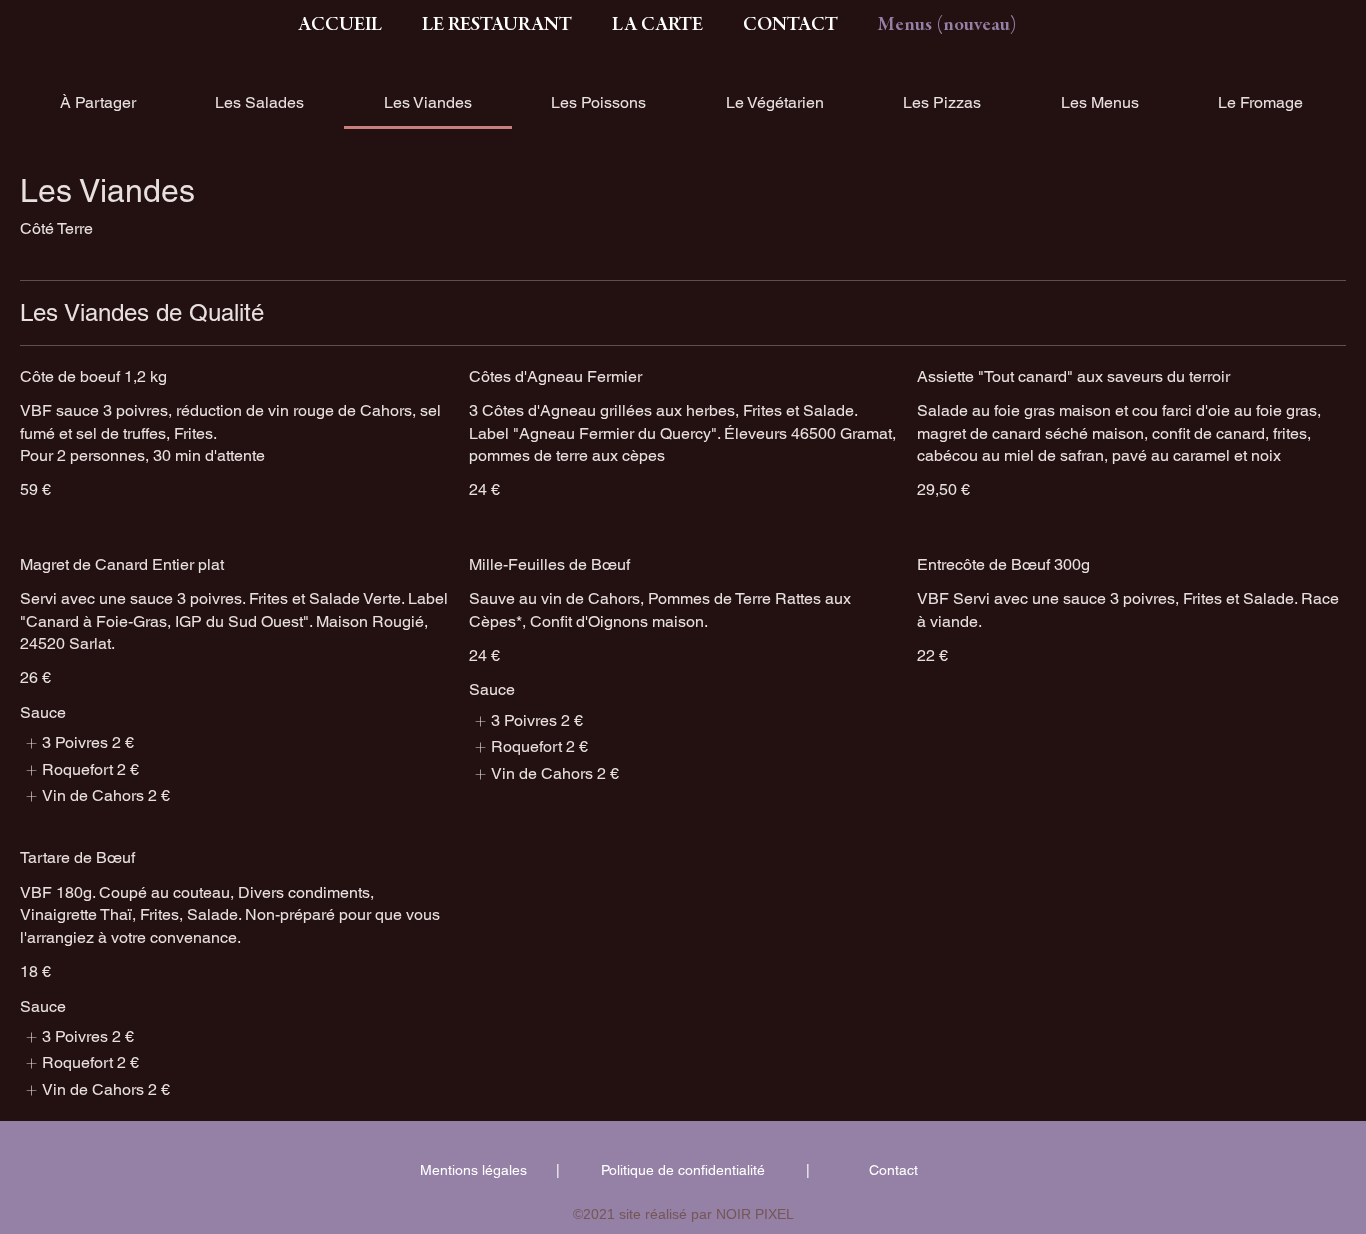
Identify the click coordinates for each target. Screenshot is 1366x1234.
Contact (893, 1170)
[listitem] (77, 743)
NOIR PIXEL (755, 1214)
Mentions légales (473, 1170)
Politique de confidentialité (683, 1170)
